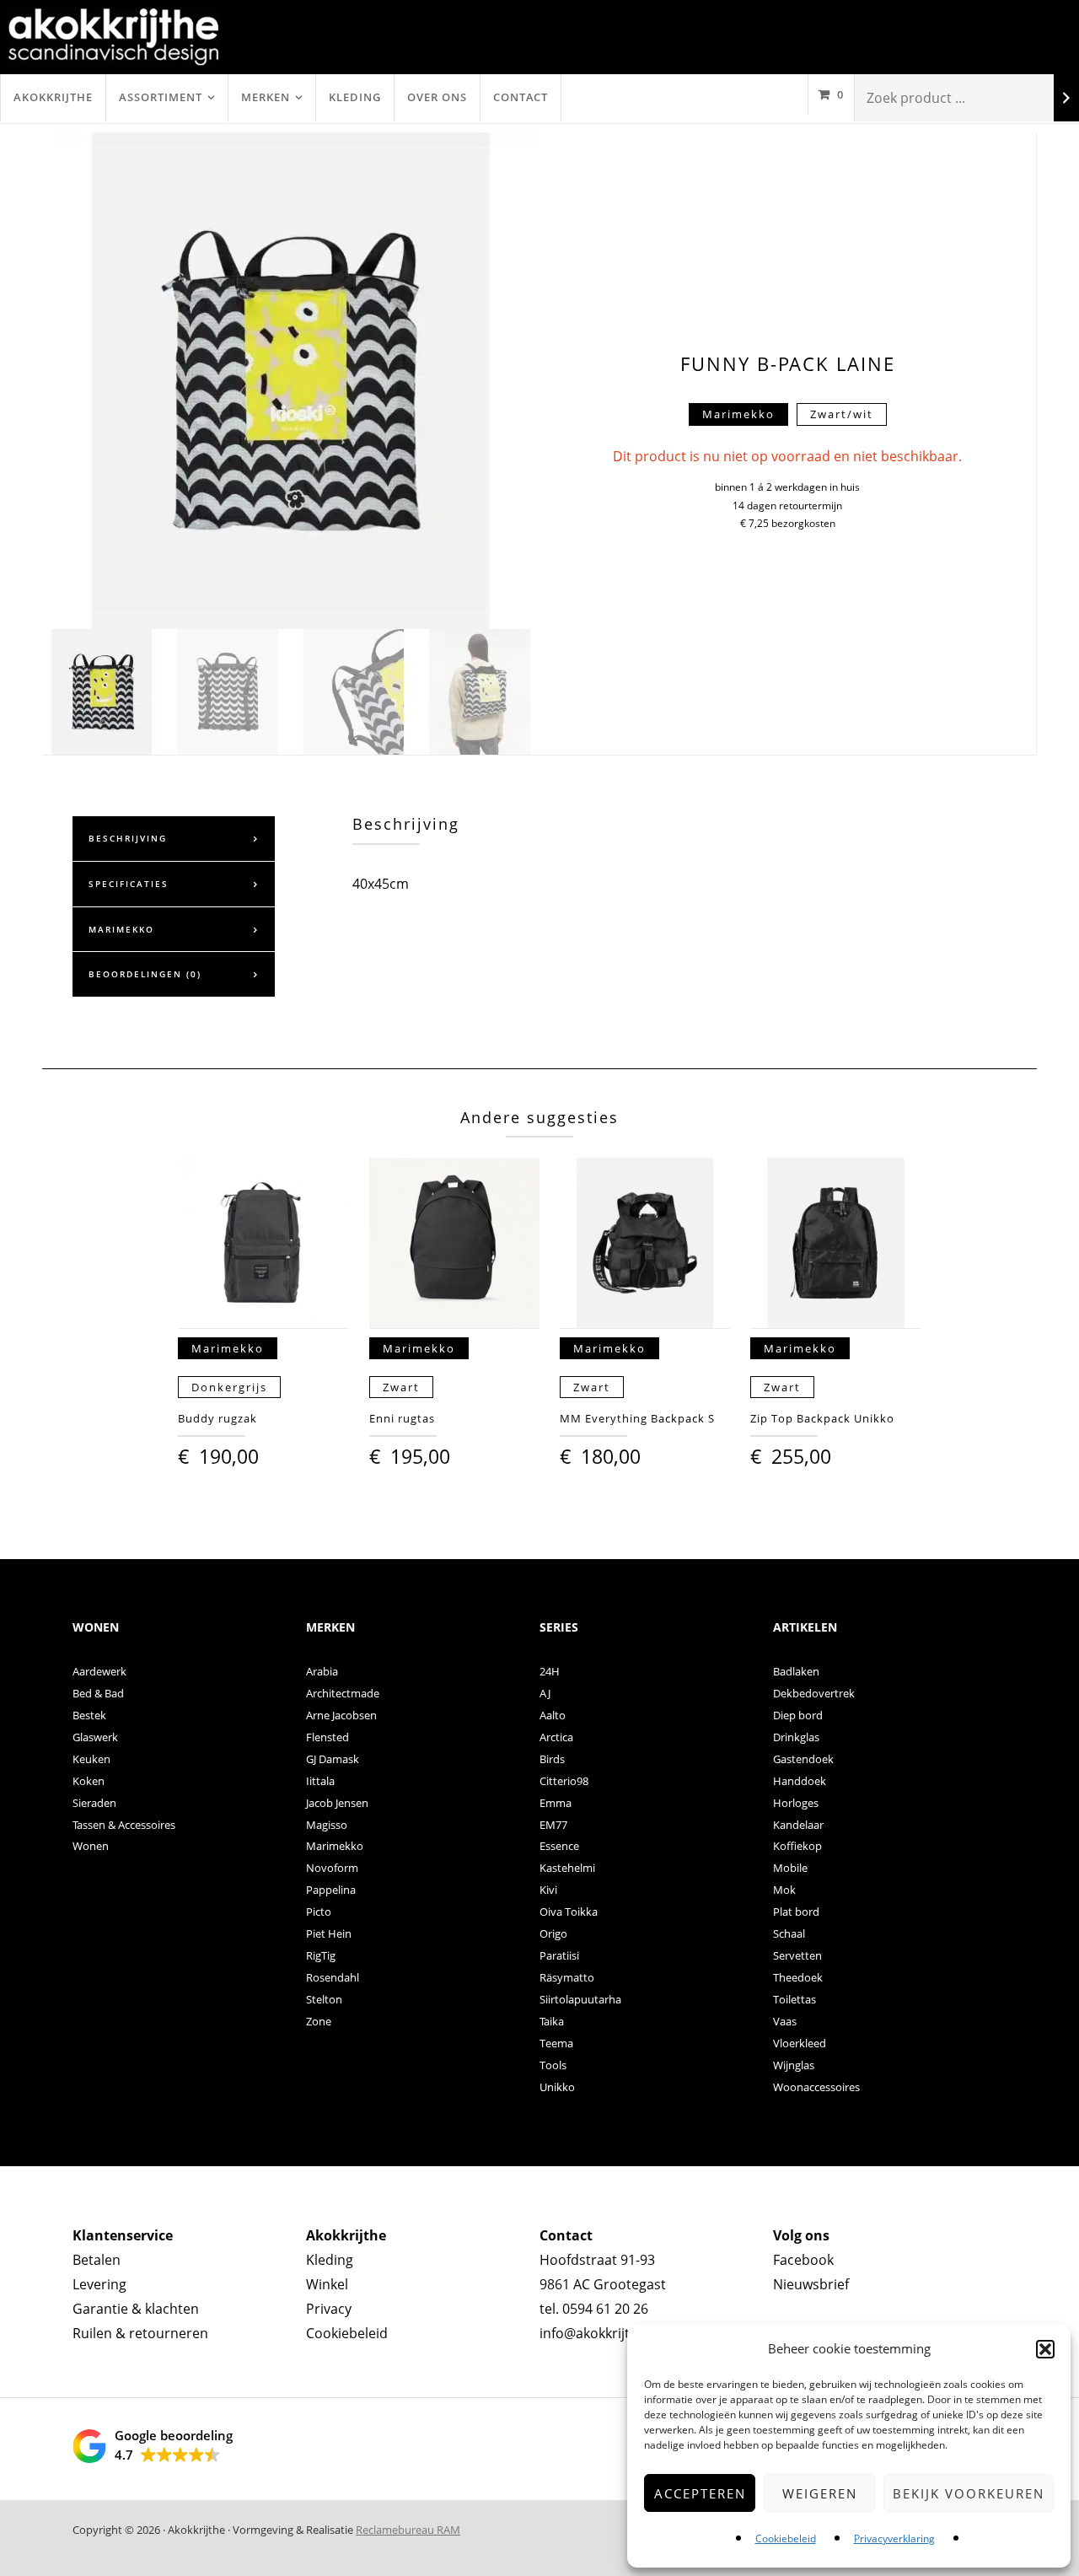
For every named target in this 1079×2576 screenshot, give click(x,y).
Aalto (553, 1715)
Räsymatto (567, 1977)
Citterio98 (564, 1781)
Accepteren (700, 2493)
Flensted (327, 1737)
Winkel (327, 2284)
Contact (521, 97)
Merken (266, 97)
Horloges (796, 1803)
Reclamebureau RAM (408, 2530)
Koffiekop (797, 1846)
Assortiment (161, 97)
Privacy (329, 2309)
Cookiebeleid (786, 2538)
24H (550, 1671)
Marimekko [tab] (121, 929)
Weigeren (820, 2493)
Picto (319, 1912)
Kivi (548, 1890)
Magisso (327, 1825)
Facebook (803, 2260)
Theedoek (798, 1977)
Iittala (320, 1781)
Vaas (785, 2021)
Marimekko (335, 1846)
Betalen (97, 2260)
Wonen (91, 1846)
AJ (545, 1693)
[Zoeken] (1066, 98)
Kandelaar (798, 1825)
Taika (552, 2021)
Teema (556, 2043)
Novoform (332, 1868)
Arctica (556, 1737)
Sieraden (94, 1803)
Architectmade (343, 1693)
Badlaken (796, 1671)
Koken (89, 1781)
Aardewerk (99, 1671)
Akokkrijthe (53, 97)
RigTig (321, 1955)
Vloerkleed (800, 2043)
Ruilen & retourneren (140, 2333)
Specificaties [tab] (129, 884)
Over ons (437, 97)
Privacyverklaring (894, 2538)
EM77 (553, 1825)
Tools (553, 2065)
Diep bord (798, 1715)
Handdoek (800, 1781)
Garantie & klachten (136, 2309)
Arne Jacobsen (341, 1715)
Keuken (91, 1759)
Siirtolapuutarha (580, 1999)
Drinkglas (796, 1737)
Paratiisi (559, 1955)
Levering (99, 2284)
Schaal (789, 1933)
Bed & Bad (98, 1693)
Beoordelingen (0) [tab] (145, 974)
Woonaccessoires (816, 2087)
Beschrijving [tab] (128, 838)
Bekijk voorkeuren (969, 2493)
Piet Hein (329, 1933)
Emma (556, 1803)
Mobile (790, 1868)
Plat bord (796, 1912)
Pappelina (331, 1890)
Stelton (324, 1999)
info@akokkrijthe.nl (600, 2333)
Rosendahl (333, 1977)
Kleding (355, 97)
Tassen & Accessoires (124, 1825)
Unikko (557, 2087)
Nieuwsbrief (811, 2284)
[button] (1045, 2349)
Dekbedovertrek (814, 1693)
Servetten (797, 1955)
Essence (559, 1846)
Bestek (89, 1715)
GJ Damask (333, 1759)
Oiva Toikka (569, 1912)
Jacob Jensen (337, 1803)
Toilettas (794, 1999)
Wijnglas (794, 2065)
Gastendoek (803, 1759)
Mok (784, 1890)
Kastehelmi (567, 1868)
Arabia (322, 1671)
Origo (553, 1933)
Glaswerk (95, 1737)
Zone (319, 2021)
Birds (552, 1759)
